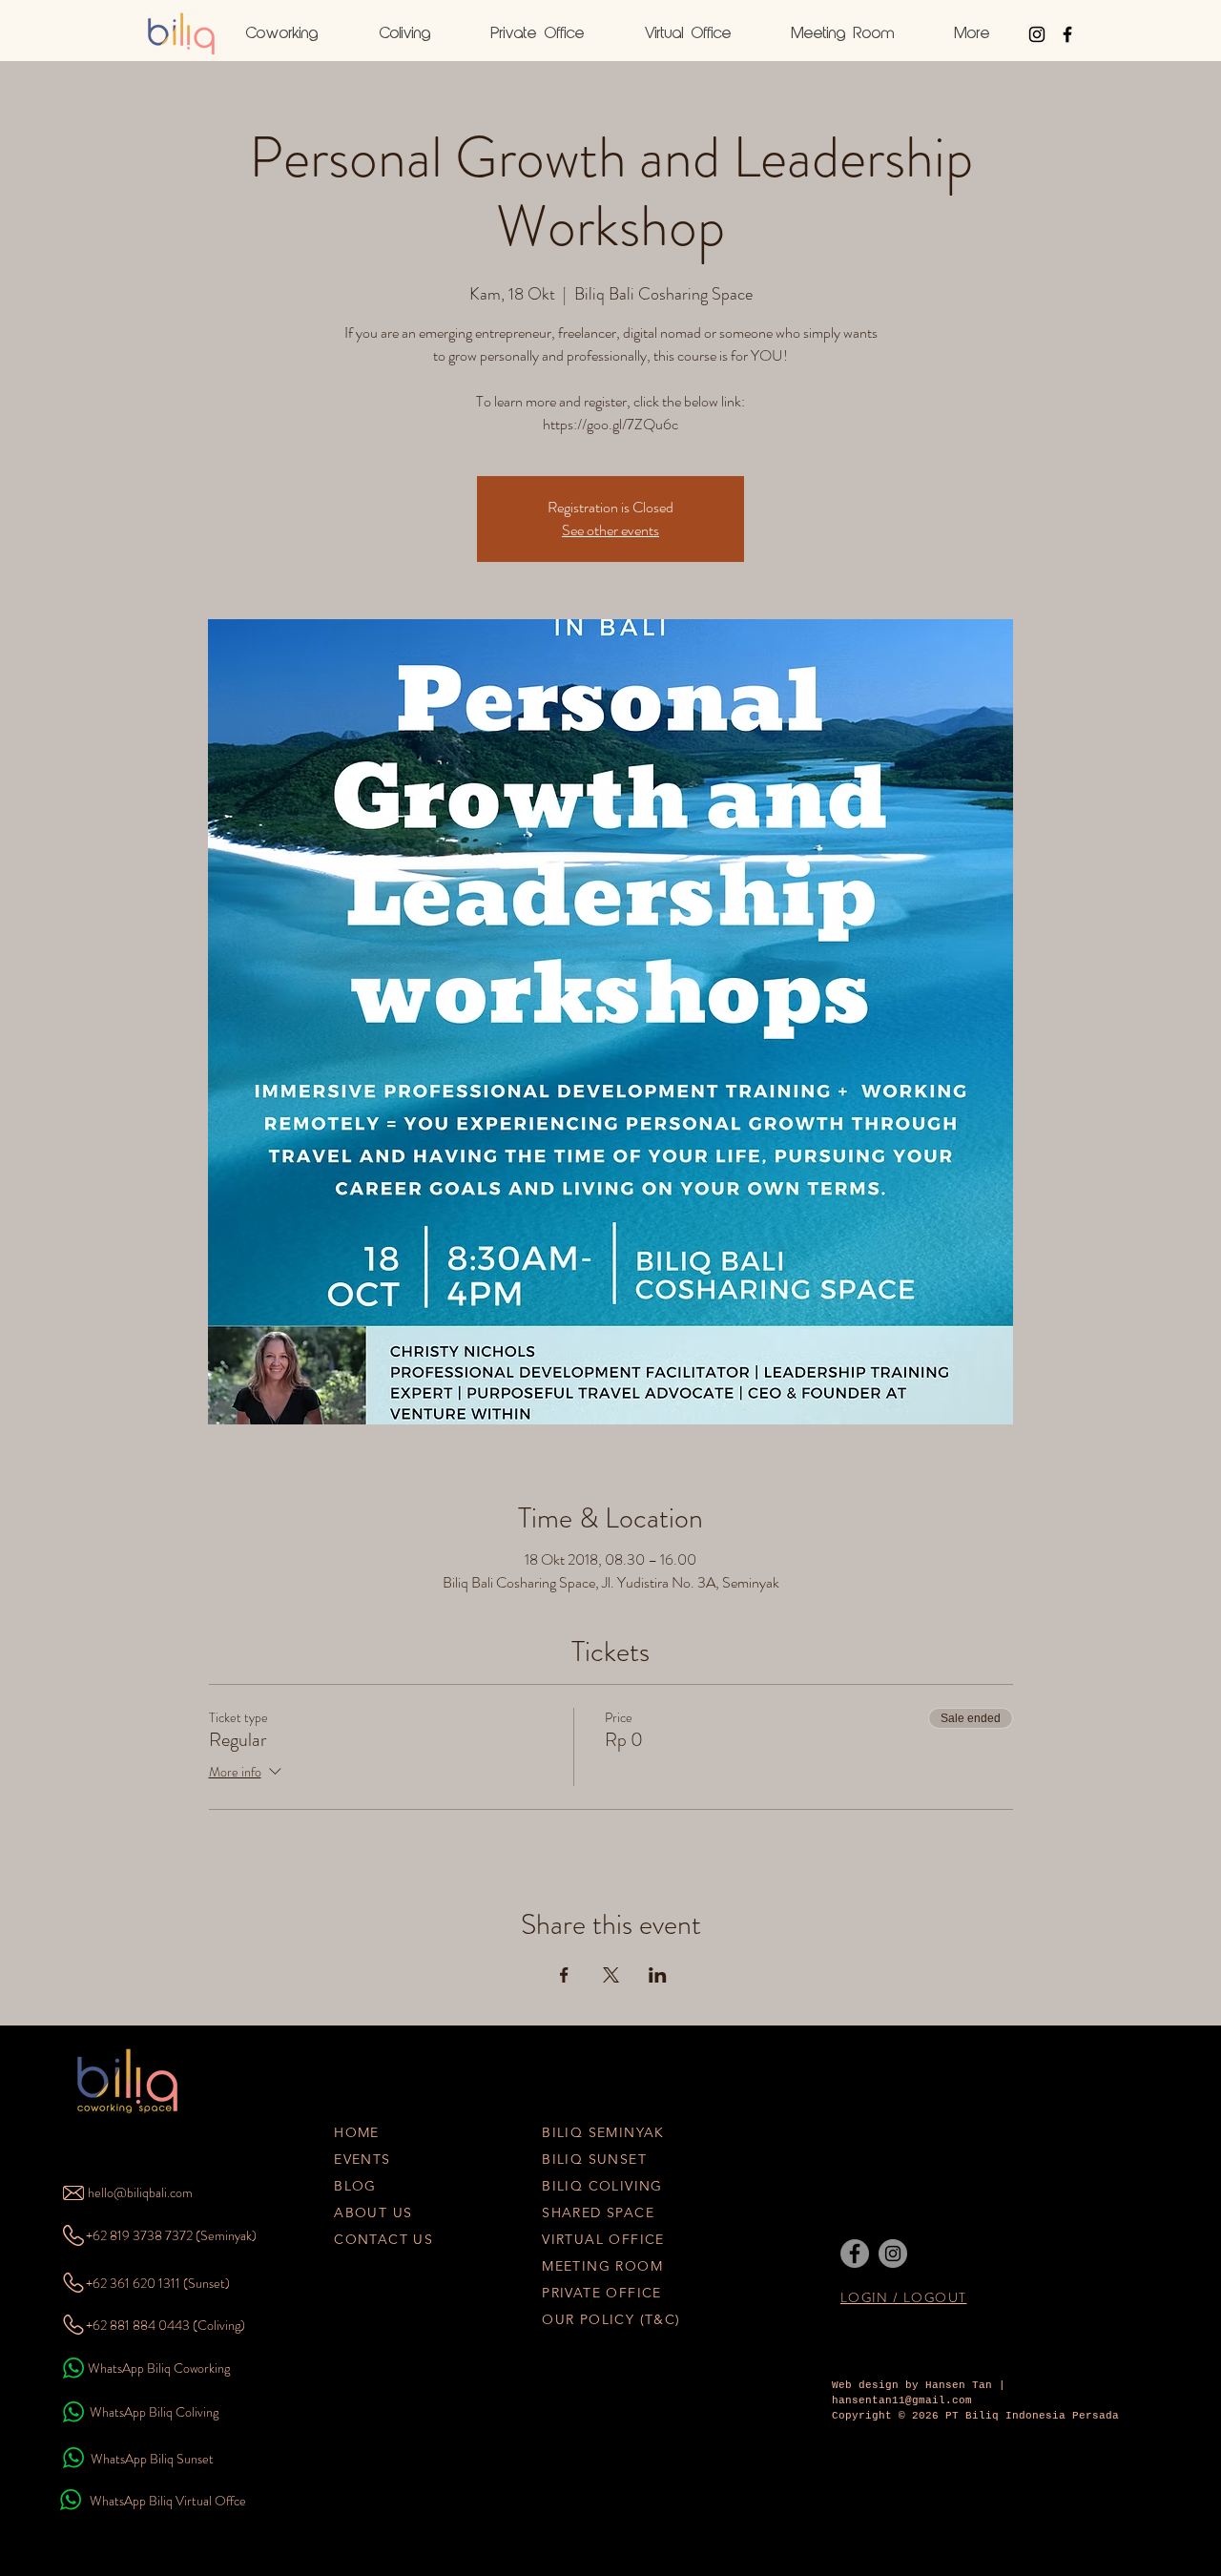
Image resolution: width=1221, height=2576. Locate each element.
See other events (610, 530)
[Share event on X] (611, 1975)
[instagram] (1037, 34)
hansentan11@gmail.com (902, 2400)
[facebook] (1067, 34)
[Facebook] (855, 2254)
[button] (972, 34)
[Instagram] (893, 2254)
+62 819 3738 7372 (139, 2235)
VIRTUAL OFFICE (603, 2239)
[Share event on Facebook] (564, 1975)
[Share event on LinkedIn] (658, 1975)
